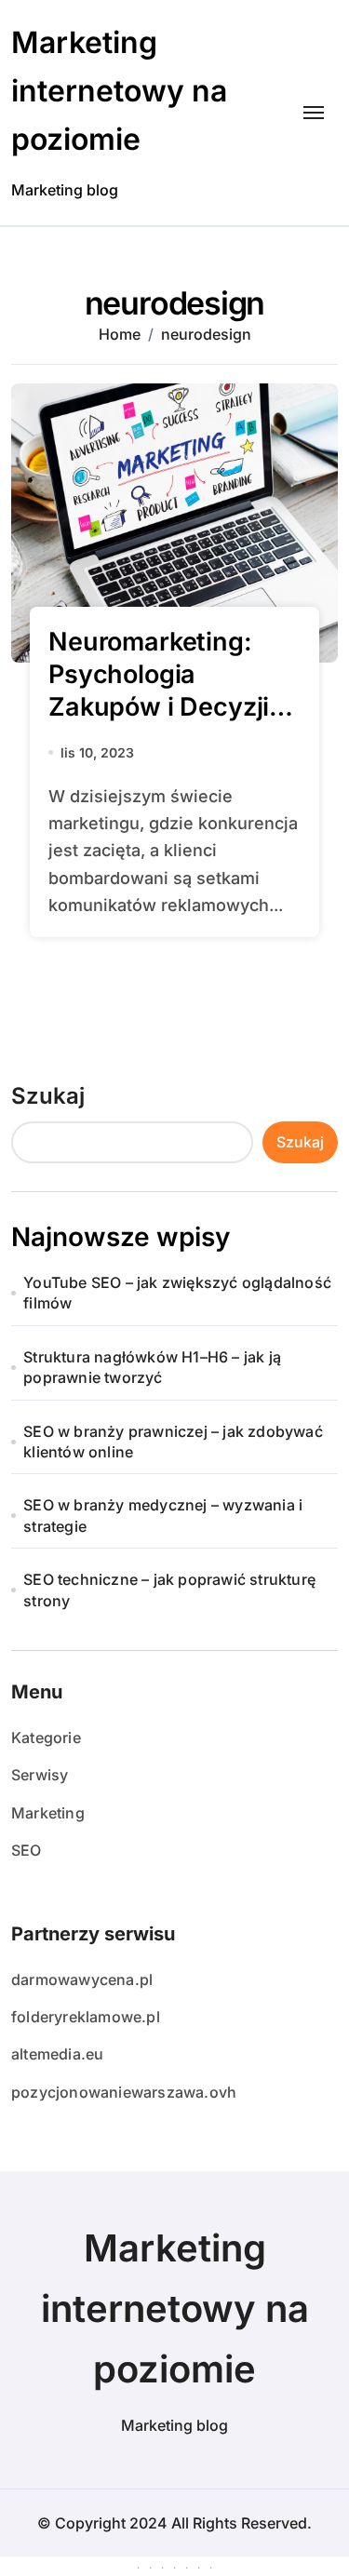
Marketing (48, 1813)
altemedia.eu (57, 2054)
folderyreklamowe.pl (86, 2017)
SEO (27, 1850)
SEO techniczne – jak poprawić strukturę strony (169, 1590)
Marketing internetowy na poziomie (119, 91)
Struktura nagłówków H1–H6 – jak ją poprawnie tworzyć (152, 1367)
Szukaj (48, 1096)
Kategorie (46, 1737)
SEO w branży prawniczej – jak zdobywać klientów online (173, 1442)
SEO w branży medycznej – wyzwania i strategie (163, 1515)
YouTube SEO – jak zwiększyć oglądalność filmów (177, 1293)
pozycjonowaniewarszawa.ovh (124, 2092)
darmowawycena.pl (82, 1979)
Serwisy (40, 1775)
